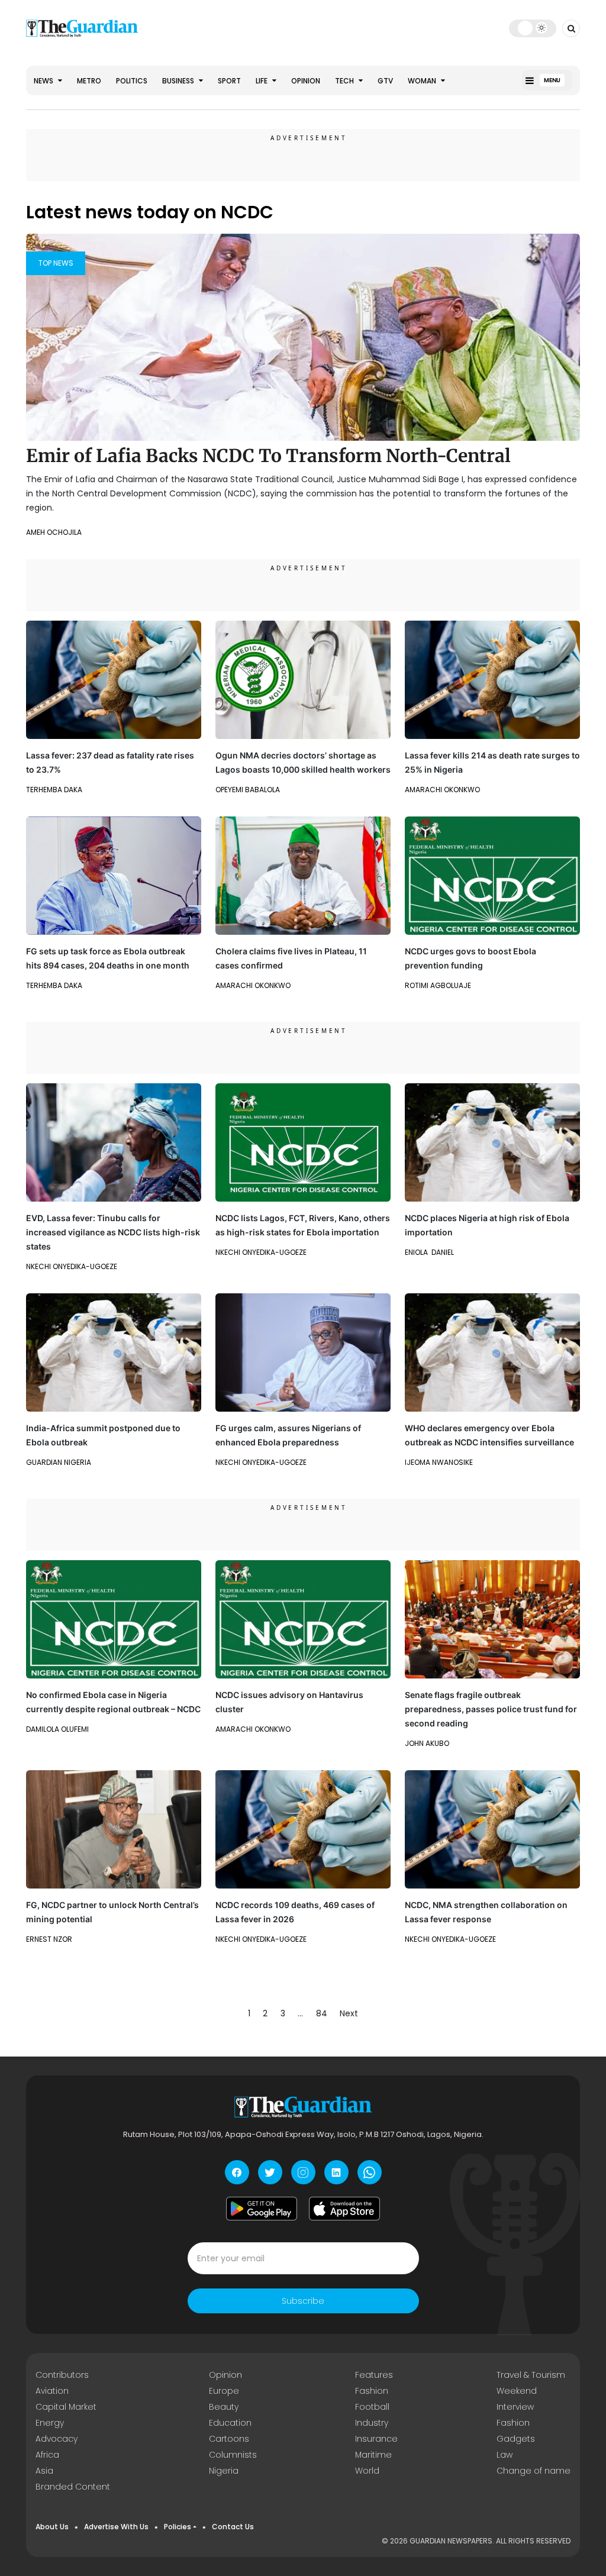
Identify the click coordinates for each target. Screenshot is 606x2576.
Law (505, 2455)
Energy (50, 2423)
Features (374, 2375)
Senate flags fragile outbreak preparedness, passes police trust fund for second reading (491, 1709)
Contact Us (233, 2527)
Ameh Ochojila (54, 532)
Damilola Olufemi (57, 1729)
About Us (52, 2527)
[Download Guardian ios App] (344, 2209)
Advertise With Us (116, 2527)
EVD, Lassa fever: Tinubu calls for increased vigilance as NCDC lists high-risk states (113, 1232)
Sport (229, 81)
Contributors (62, 2375)
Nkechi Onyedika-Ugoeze (72, 1266)
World (367, 2471)
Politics (132, 81)
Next (349, 2013)
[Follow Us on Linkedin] (336, 2172)
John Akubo (427, 1743)
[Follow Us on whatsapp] (370, 2172)
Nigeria (224, 2471)
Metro (89, 81)
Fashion (372, 2391)
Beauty (224, 2407)
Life (262, 81)
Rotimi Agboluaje (438, 985)
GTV (385, 81)
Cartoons (229, 2439)
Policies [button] (178, 2527)
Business (179, 81)
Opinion (306, 81)
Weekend (517, 2391)
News (44, 81)
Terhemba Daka (54, 790)
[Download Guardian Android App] (262, 2209)
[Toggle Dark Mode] (533, 28)
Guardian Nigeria (59, 1462)
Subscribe (303, 2301)
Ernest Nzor (49, 1939)
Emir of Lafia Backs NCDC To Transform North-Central (268, 456)
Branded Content (73, 2487)
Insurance (376, 2439)
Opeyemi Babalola (248, 790)
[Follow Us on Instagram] (303, 2172)
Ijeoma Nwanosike (439, 1462)
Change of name (534, 2471)
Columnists (233, 2455)
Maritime (373, 2455)
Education (230, 2423)
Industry (372, 2423)
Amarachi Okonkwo (442, 790)
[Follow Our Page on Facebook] (237, 2172)
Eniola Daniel (429, 1252)
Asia (44, 2471)
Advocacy (57, 2439)
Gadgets (516, 2439)
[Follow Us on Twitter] (270, 2172)
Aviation (52, 2391)
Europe (224, 2391)
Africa (47, 2455)
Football (372, 2407)
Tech (345, 81)
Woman (423, 81)
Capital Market (66, 2407)
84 (322, 2013)
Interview (515, 2407)
